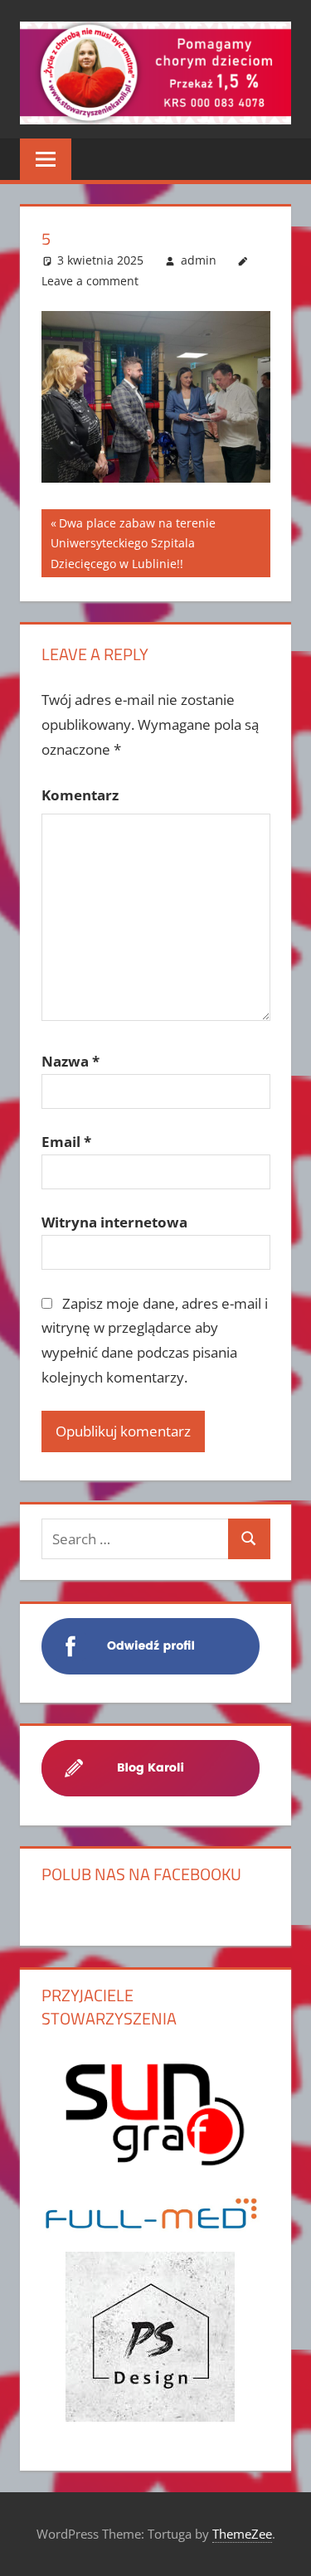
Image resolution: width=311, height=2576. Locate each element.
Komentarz (80, 795)
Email (66, 1142)
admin (199, 260)
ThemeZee (242, 2534)
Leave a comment (90, 281)
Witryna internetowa (114, 1222)
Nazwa (70, 1061)
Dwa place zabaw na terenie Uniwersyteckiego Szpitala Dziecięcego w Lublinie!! (133, 543)
